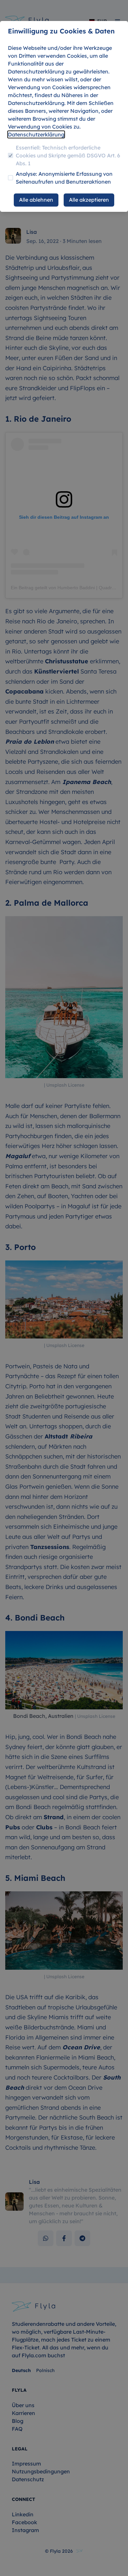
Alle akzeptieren (89, 200)
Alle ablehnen (36, 200)
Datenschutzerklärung (36, 134)
